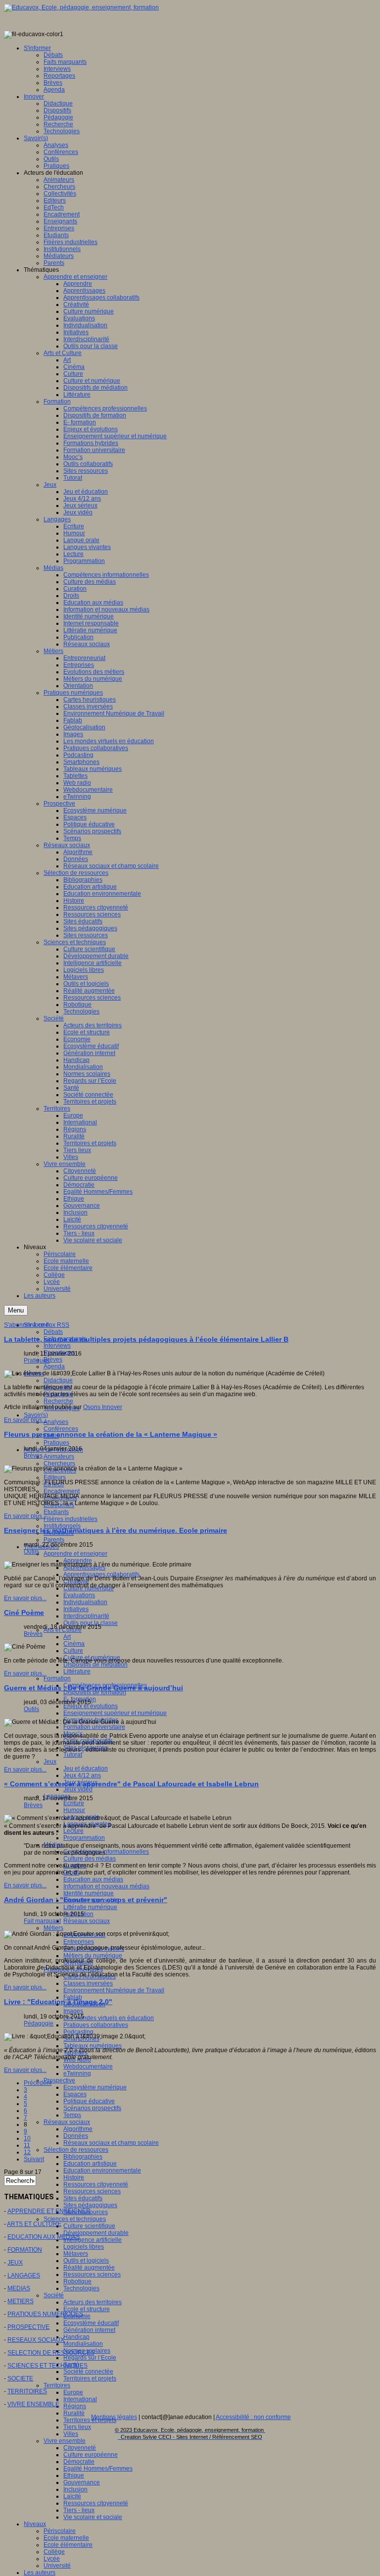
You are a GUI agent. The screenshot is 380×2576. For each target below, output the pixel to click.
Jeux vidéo (78, 1789)
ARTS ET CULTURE (34, 2224)
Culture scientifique (89, 2226)
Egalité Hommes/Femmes (98, 2469)
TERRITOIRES (27, 2391)
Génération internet (89, 2330)
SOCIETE (20, 2378)
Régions (75, 2406)
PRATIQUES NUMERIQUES (45, 2314)
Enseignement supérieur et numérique (115, 1713)
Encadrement (62, 1491)
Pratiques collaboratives (96, 2025)
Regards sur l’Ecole (90, 2358)
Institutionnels (62, 1526)
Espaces (75, 2094)
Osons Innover (103, 1407)
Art (67, 1637)
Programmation (84, 1838)
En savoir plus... (25, 1420)
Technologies (81, 2288)
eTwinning (77, 2073)
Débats (53, 1332)
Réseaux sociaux (87, 1921)
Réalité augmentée (89, 2268)
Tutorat (73, 1755)
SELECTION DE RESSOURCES (51, 2353)
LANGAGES (24, 2275)
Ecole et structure (87, 2309)
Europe (73, 2392)
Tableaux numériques (93, 2046)
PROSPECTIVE (28, 2327)
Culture (73, 1651)
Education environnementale (102, 2171)
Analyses (56, 1422)
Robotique (77, 2281)
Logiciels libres (84, 2247)
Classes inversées (88, 1983)
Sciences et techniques (75, 2219)
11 (27, 2145)
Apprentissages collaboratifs (101, 1574)
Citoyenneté (80, 2448)
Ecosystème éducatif (91, 2323)
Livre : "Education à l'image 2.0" (58, 2002)
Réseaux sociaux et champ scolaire (111, 2143)
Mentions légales (114, 2417)
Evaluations (79, 1595)
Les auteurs (40, 2573)
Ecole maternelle (66, 2538)
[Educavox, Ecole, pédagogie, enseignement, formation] (81, 7)
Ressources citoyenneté (96, 2184)
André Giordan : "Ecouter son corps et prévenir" (86, 1900)
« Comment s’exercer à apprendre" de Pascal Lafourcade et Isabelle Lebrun (131, 1784)
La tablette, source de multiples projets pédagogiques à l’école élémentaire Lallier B (146, 1339)
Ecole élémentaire (68, 2545)
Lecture (73, 1831)
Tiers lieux (77, 2427)
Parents (54, 1540)
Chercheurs (59, 1464)
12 (27, 2152)
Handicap (76, 2337)
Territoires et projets (90, 2378)
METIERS (21, 2301)
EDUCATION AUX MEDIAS (44, 2237)
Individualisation (85, 1602)
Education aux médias (93, 1879)
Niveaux (35, 2524)
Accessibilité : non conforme (253, 2417)
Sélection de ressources (76, 2150)
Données (76, 2136)
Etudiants (56, 1512)
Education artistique (90, 2164)
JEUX (15, 2263)
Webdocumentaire (88, 2067)
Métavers (76, 2254)
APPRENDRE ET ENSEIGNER (49, 2211)
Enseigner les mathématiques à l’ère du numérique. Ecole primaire (116, 1530)
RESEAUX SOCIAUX (36, 2340)
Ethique (74, 2475)
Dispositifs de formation (95, 1692)
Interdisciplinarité (86, 1616)
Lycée (52, 2559)
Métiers (53, 1928)
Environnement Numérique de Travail (114, 1990)
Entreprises (79, 1942)
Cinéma (74, 1644)
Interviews (57, 1346)
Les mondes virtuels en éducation (109, 2018)
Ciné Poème (24, 1613)
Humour (74, 1810)
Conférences (61, 1429)
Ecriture (74, 1803)
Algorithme (78, 2129)
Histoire (74, 2177)
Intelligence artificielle (93, 2240)
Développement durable (96, 2233)
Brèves (53, 1360)
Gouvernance (82, 2482)
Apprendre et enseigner (75, 1554)
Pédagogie (39, 2023)
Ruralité (74, 2413)
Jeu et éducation (86, 1768)
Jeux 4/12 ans (82, 1775)
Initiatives (76, 1609)
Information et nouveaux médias (106, 1886)
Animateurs (59, 1457)
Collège (54, 2552)
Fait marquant (42, 1921)
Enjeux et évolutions (91, 1706)
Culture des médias (90, 1859)
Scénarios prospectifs (92, 2108)
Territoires (57, 2385)
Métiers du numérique (93, 1956)
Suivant (34, 2159)
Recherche (58, 1401)
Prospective (59, 2080)
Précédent (38, 2083)
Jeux (50, 1762)
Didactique (58, 1380)
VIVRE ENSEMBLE (33, 2404)
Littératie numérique (90, 1907)
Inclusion (75, 2489)
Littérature (77, 1671)
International (80, 2399)
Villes (71, 2434)
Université (57, 2566)
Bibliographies (83, 2157)
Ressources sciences (92, 2191)
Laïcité (72, 2496)
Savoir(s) (36, 1415)
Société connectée (88, 2372)
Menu (16, 1310)
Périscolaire (60, 2531)
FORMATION (25, 2250)
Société (54, 2295)
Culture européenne (91, 2455)
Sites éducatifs (83, 2198)
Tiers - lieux (79, 2510)
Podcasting (78, 2032)
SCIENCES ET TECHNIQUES (47, 2366)
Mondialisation (83, 2344)
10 (27, 2138)
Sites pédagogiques (90, 2205)
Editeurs (55, 1477)
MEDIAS (19, 2288)
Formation (57, 1678)
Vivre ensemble (65, 2441)
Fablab (73, 1997)
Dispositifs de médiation (95, 1665)
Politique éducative (89, 2101)
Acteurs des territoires (93, 2302)
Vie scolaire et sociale (93, 2517)
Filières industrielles (71, 1519)
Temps (72, 2115)
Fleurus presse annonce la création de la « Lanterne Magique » (111, 1434)
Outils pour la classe (91, 1623)
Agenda (54, 1366)
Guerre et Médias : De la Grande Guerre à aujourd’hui (94, 1688)
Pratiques (56, 1443)
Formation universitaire (94, 1727)
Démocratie (79, 2462)
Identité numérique (89, 1893)
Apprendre (78, 1561)
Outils (31, 1552)
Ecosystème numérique (95, 2087)
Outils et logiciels (86, 2261)
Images (73, 2011)
